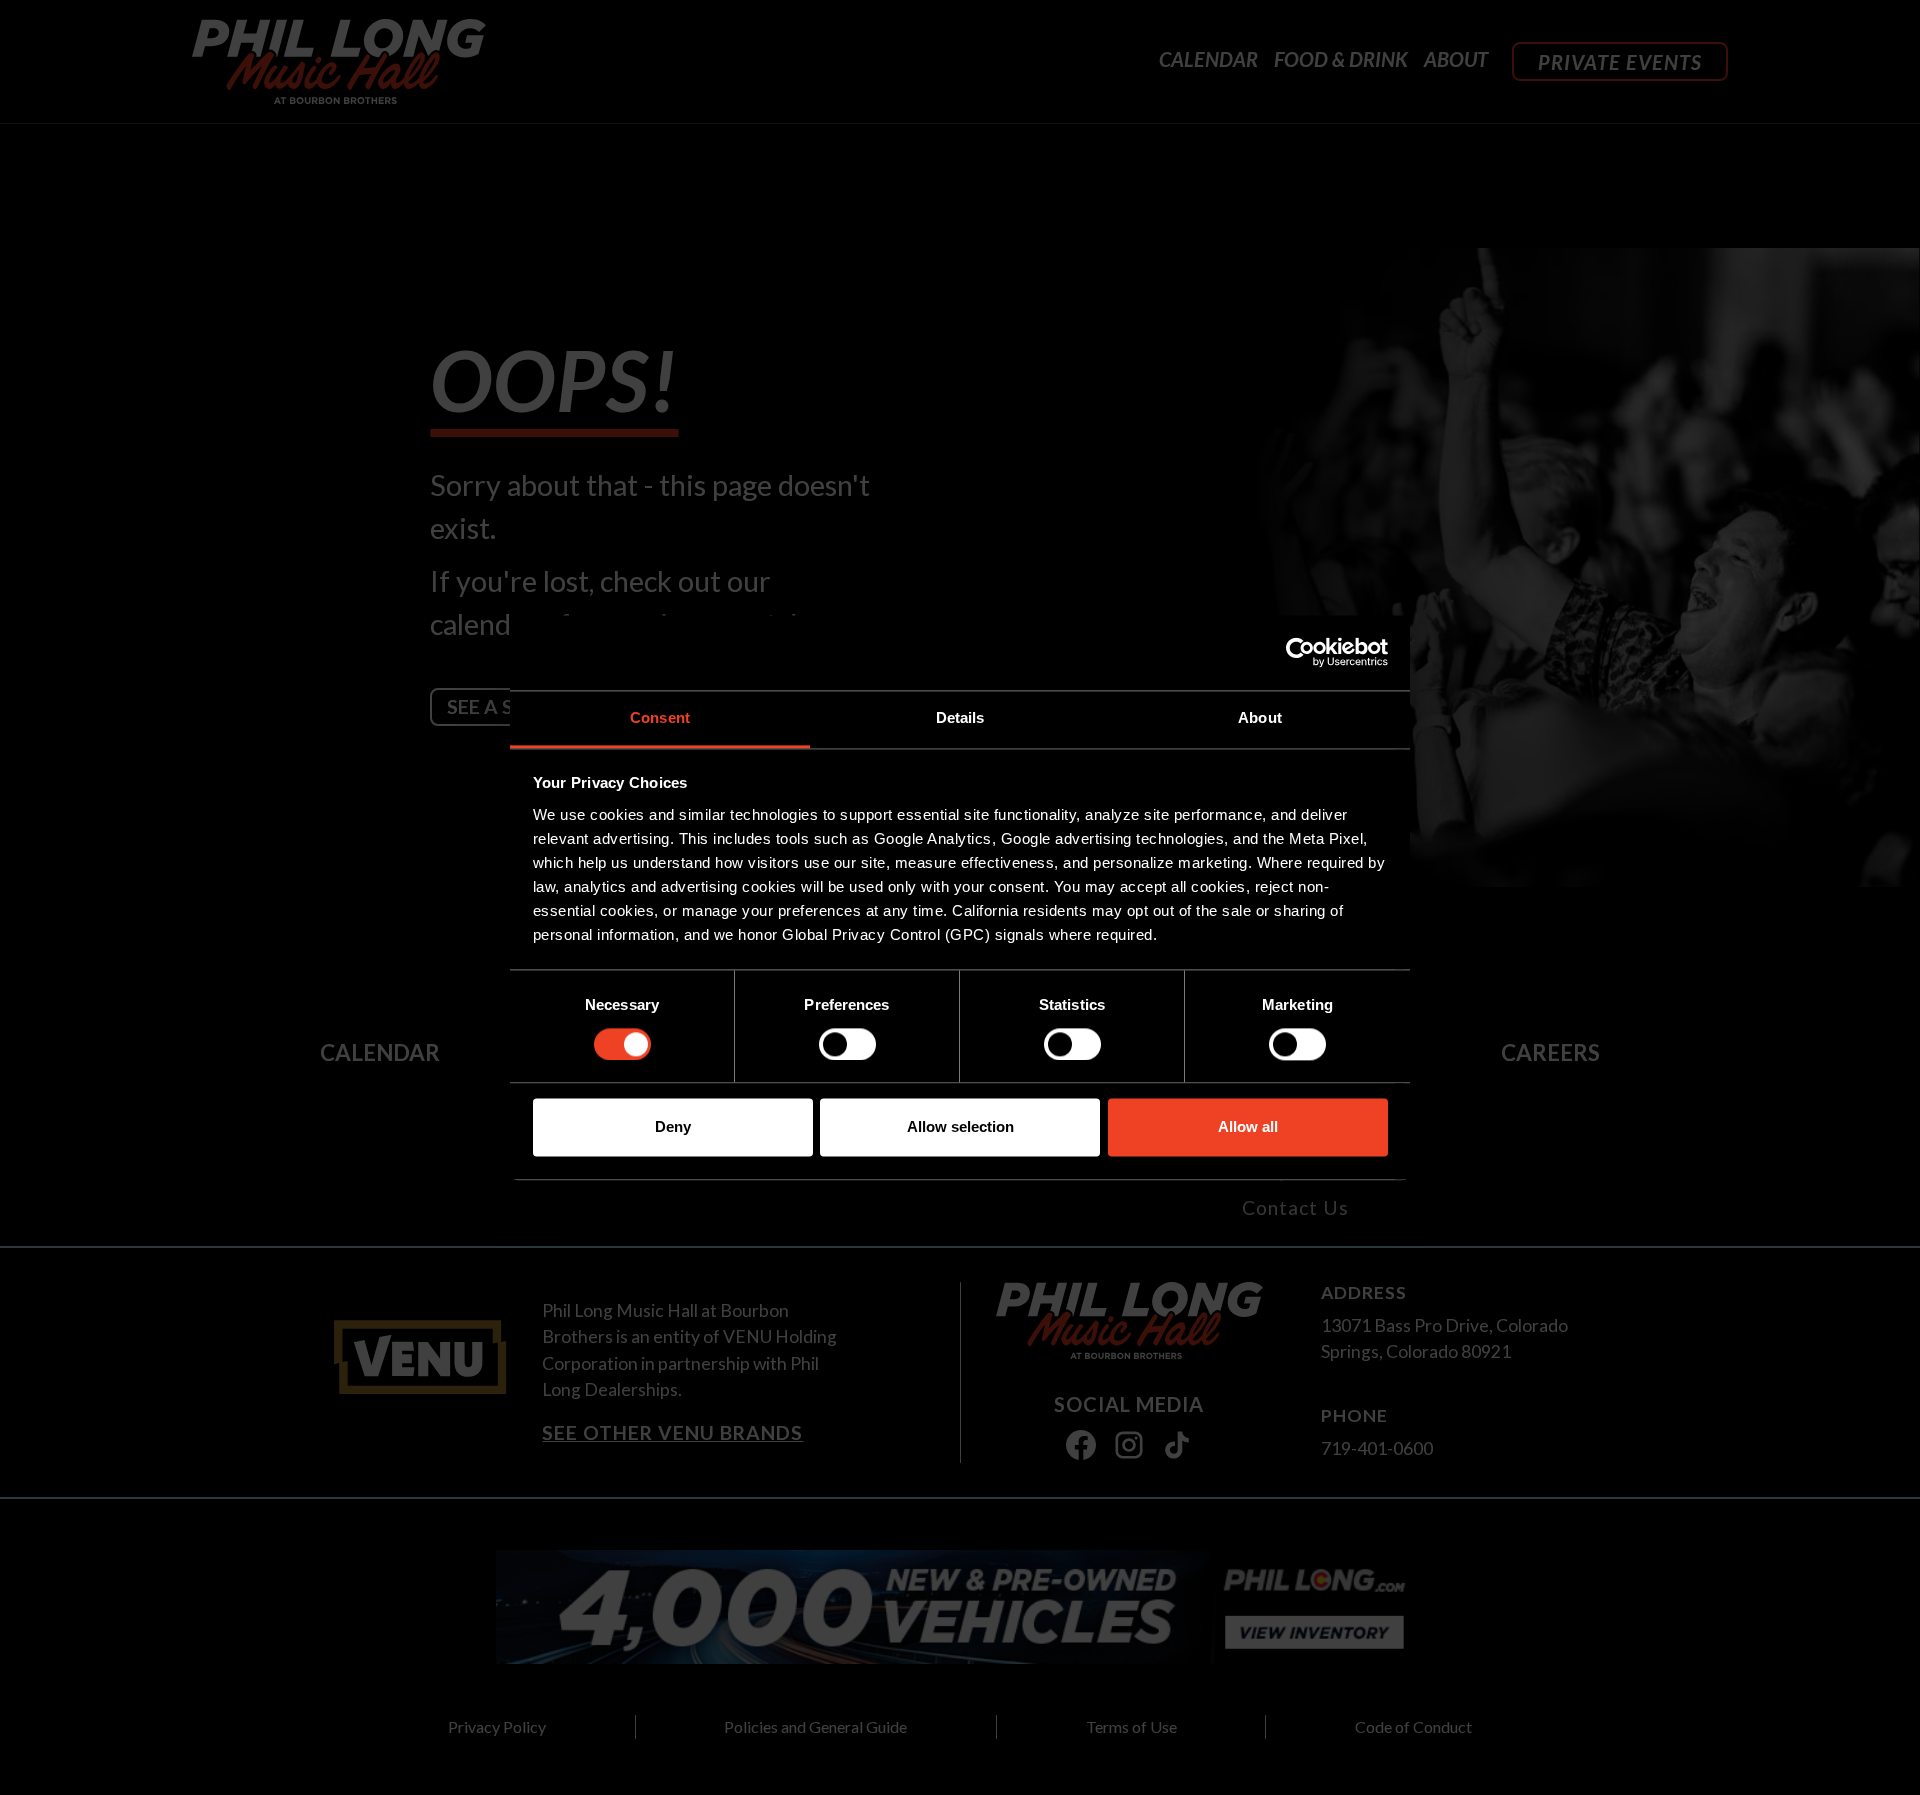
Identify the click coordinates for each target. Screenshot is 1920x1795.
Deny (673, 1127)
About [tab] (1260, 717)
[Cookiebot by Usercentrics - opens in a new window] (1300, 652)
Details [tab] (960, 717)
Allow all (1248, 1127)
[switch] (847, 1044)
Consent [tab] (660, 717)
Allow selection (960, 1127)
